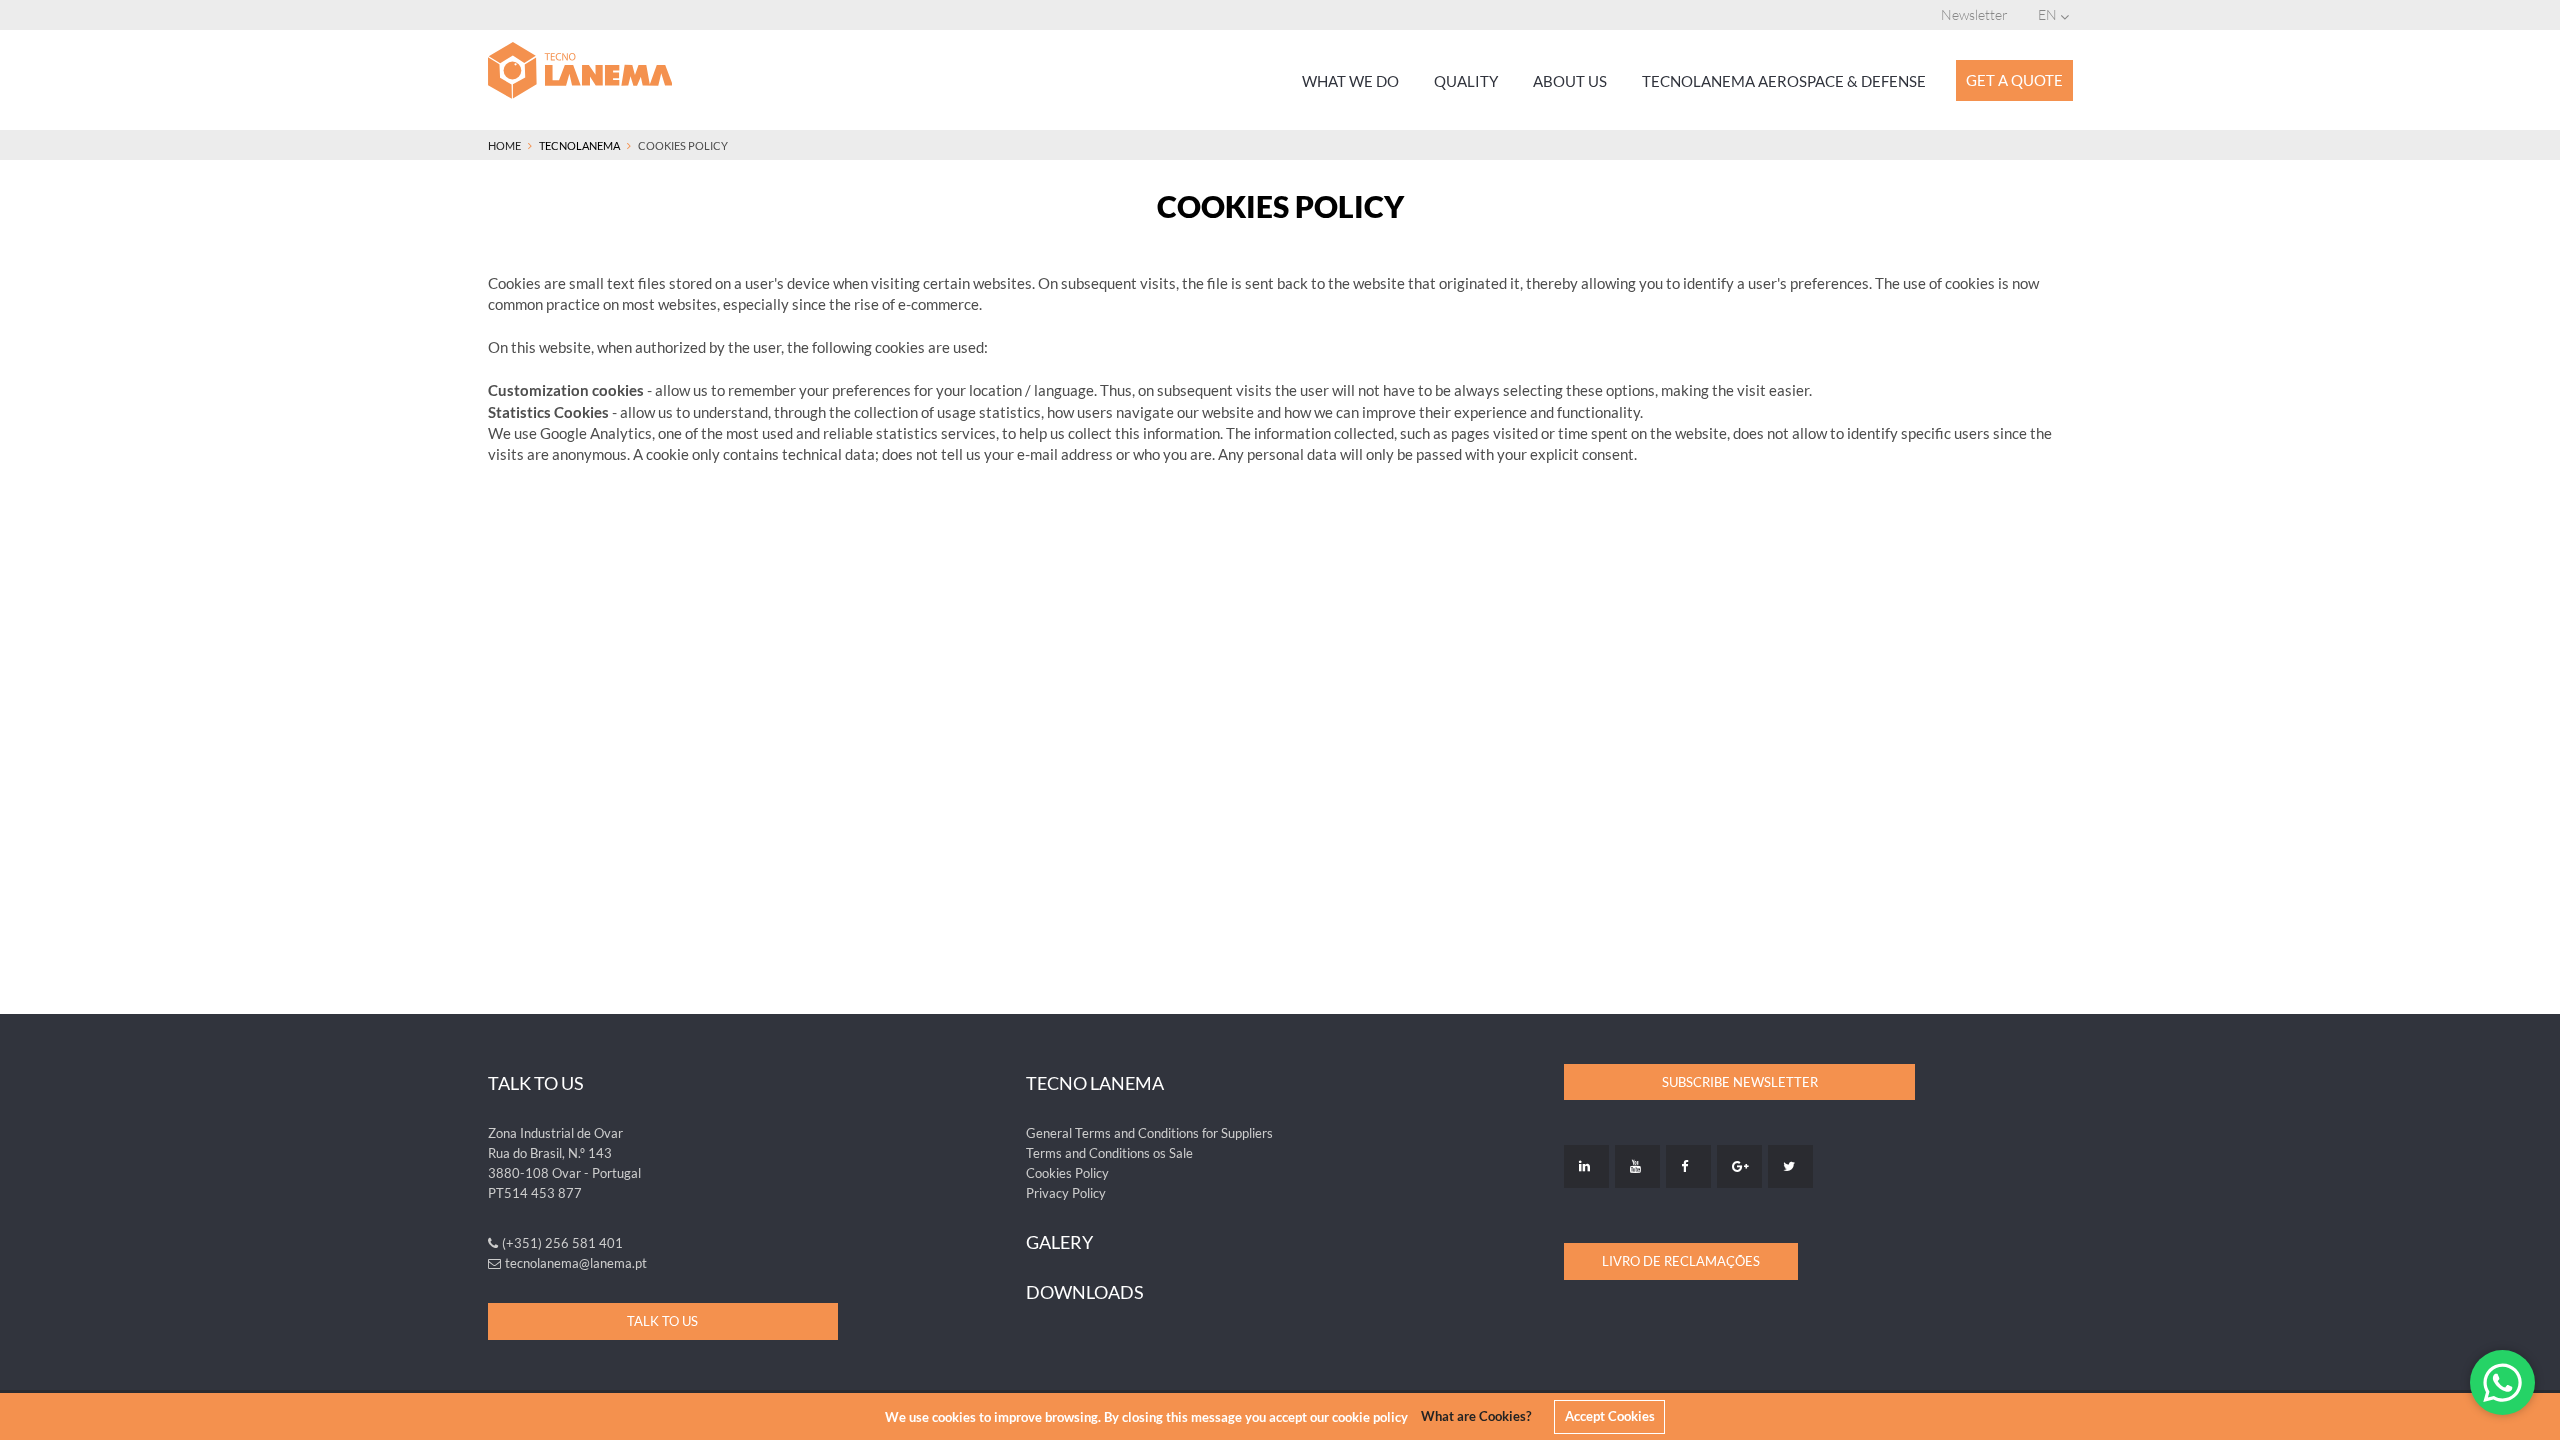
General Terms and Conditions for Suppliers (1149, 1133)
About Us (1570, 81)
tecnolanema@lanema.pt (576, 1263)
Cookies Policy (1067, 1173)
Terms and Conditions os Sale (1109, 1153)
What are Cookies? (1476, 1416)
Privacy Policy (1066, 1193)
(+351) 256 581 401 (562, 1243)
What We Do (1350, 81)
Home (504, 145)
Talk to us (662, 1321)
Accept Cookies (1610, 1416)
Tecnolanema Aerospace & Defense (1784, 81)
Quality (1466, 81)
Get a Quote (2014, 80)
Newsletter (1974, 14)
